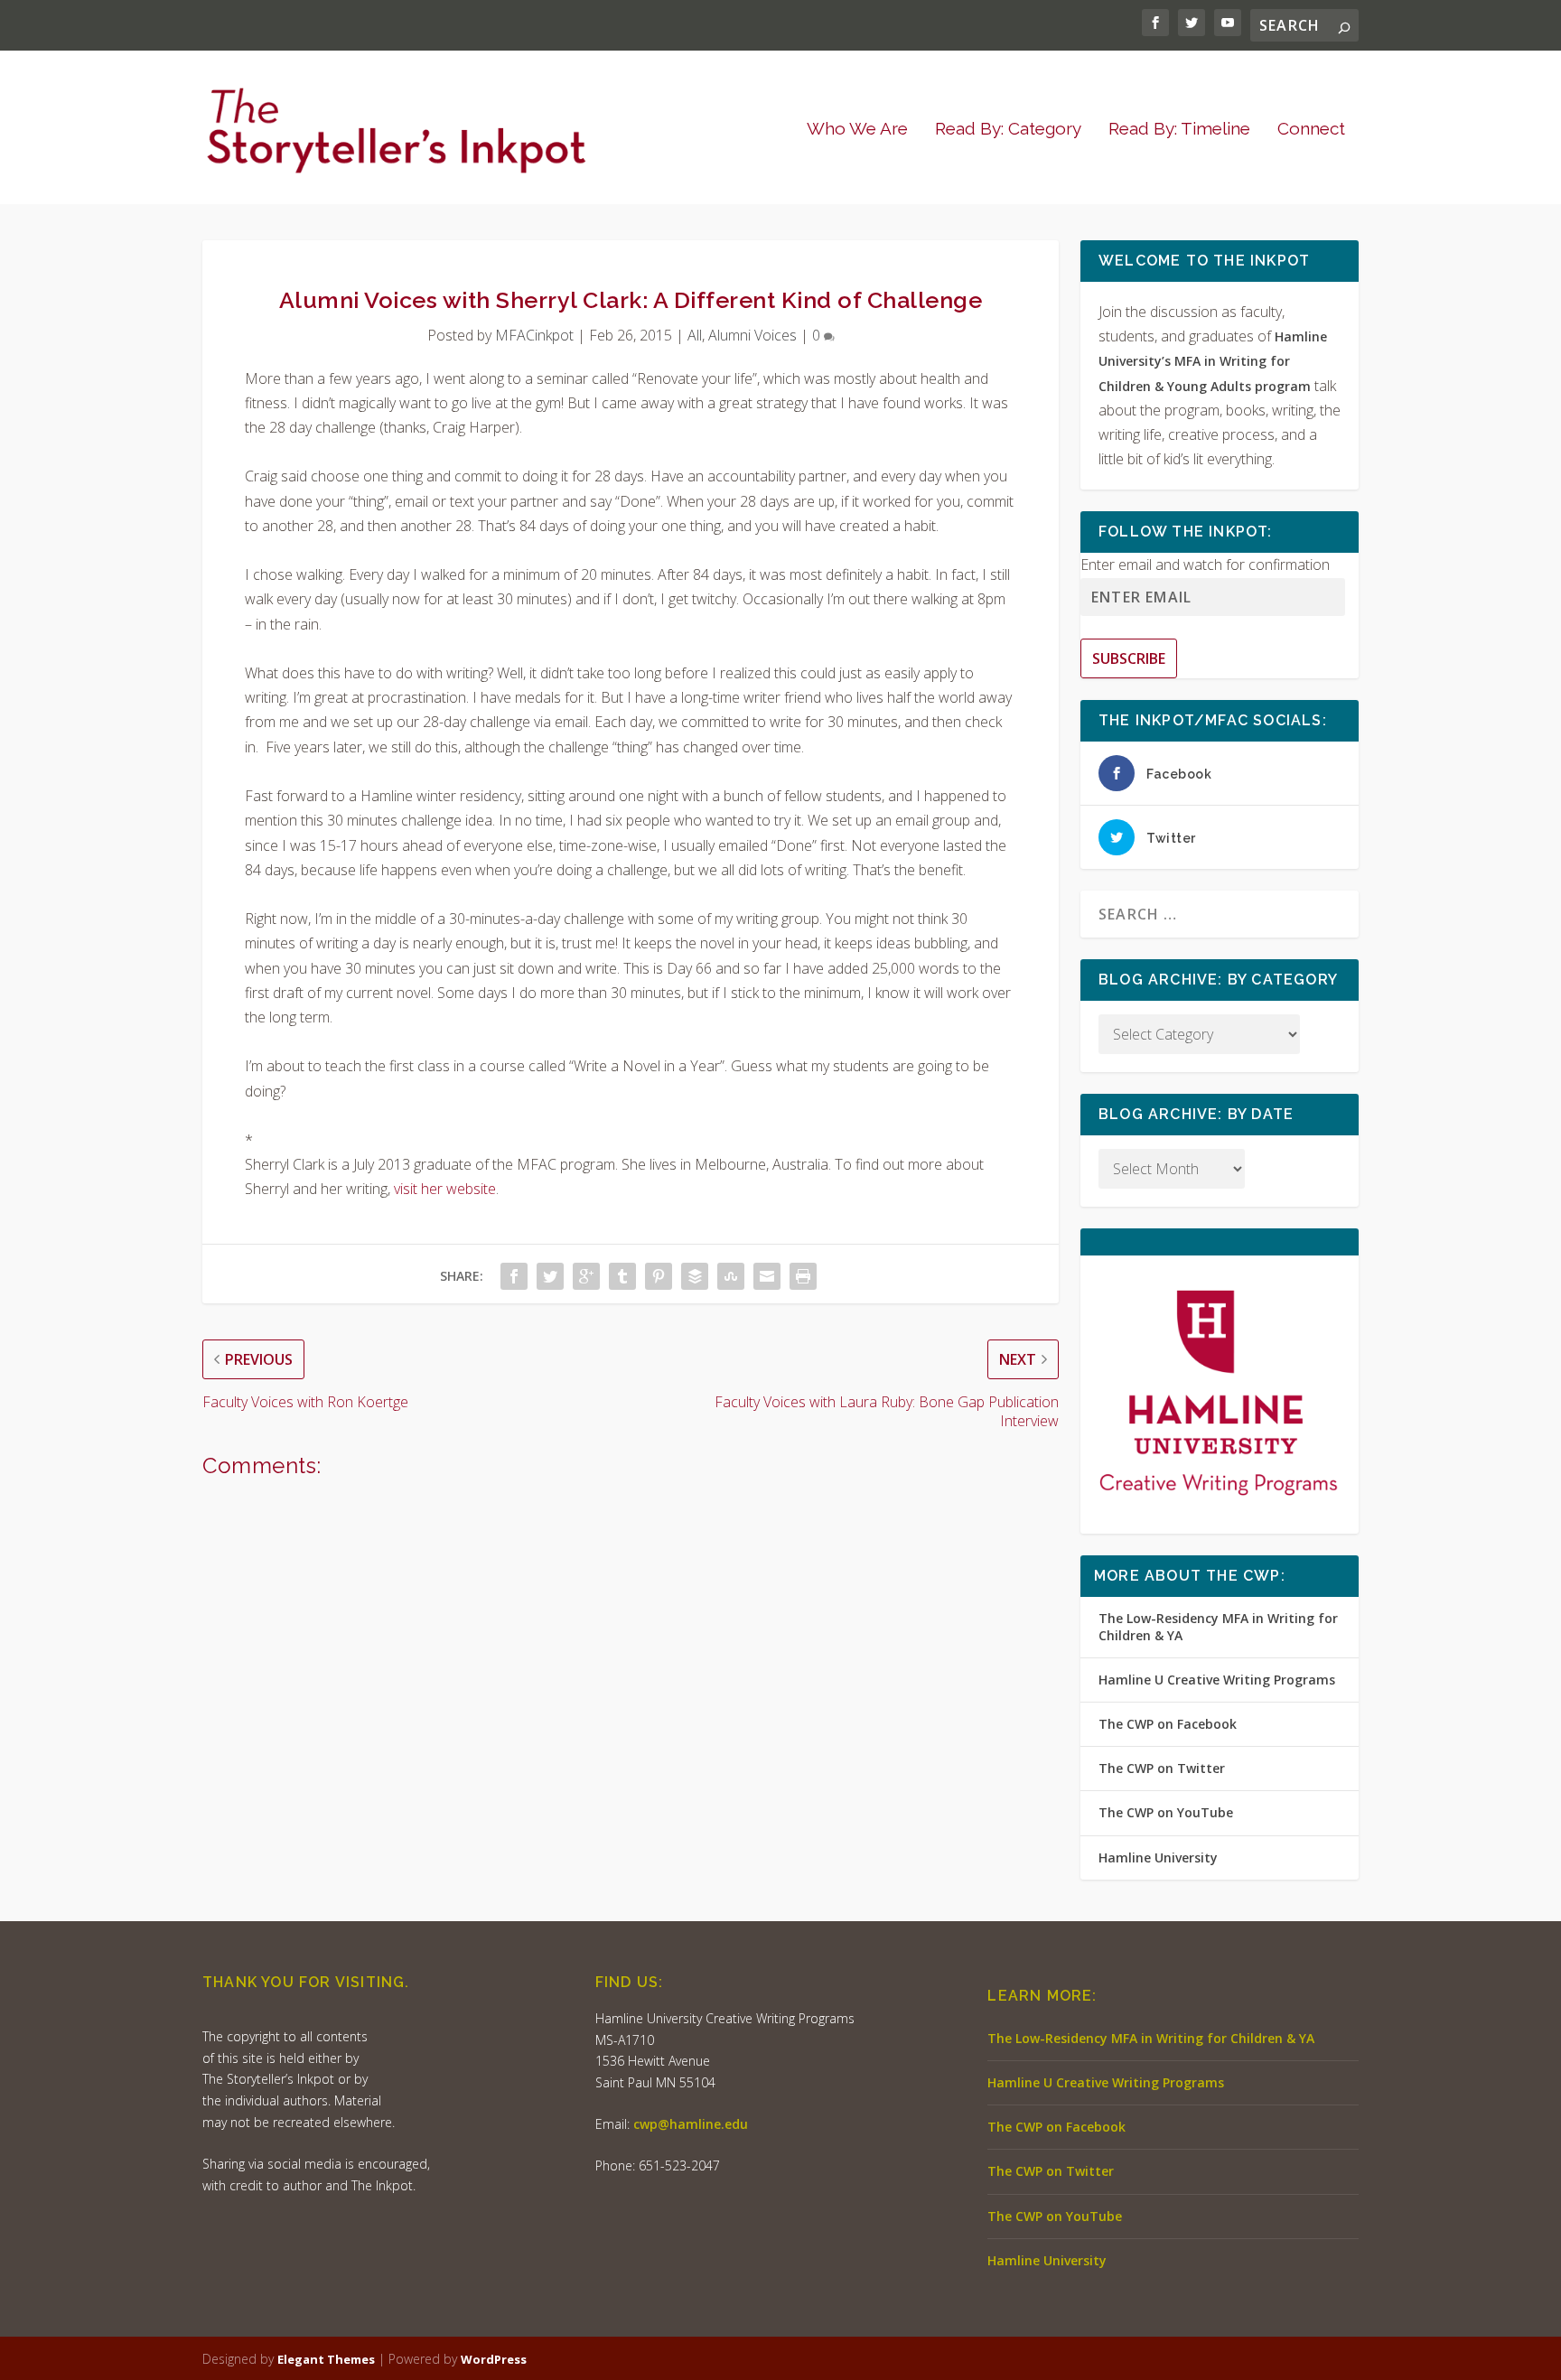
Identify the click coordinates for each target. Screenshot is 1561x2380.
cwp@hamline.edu (691, 2124)
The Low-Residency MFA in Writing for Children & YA (1218, 1626)
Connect (1311, 130)
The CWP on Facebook (1168, 1724)
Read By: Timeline (1179, 130)
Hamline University (1158, 1857)
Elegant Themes (326, 2359)
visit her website (445, 1189)
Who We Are (857, 130)
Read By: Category (1008, 130)
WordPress (494, 2359)
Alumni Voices (752, 335)
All (695, 335)
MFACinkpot (534, 335)
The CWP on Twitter (1162, 1768)
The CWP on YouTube (1166, 1812)
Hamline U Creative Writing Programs (1217, 1680)
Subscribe (1129, 658)
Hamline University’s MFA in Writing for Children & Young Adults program (1213, 361)
